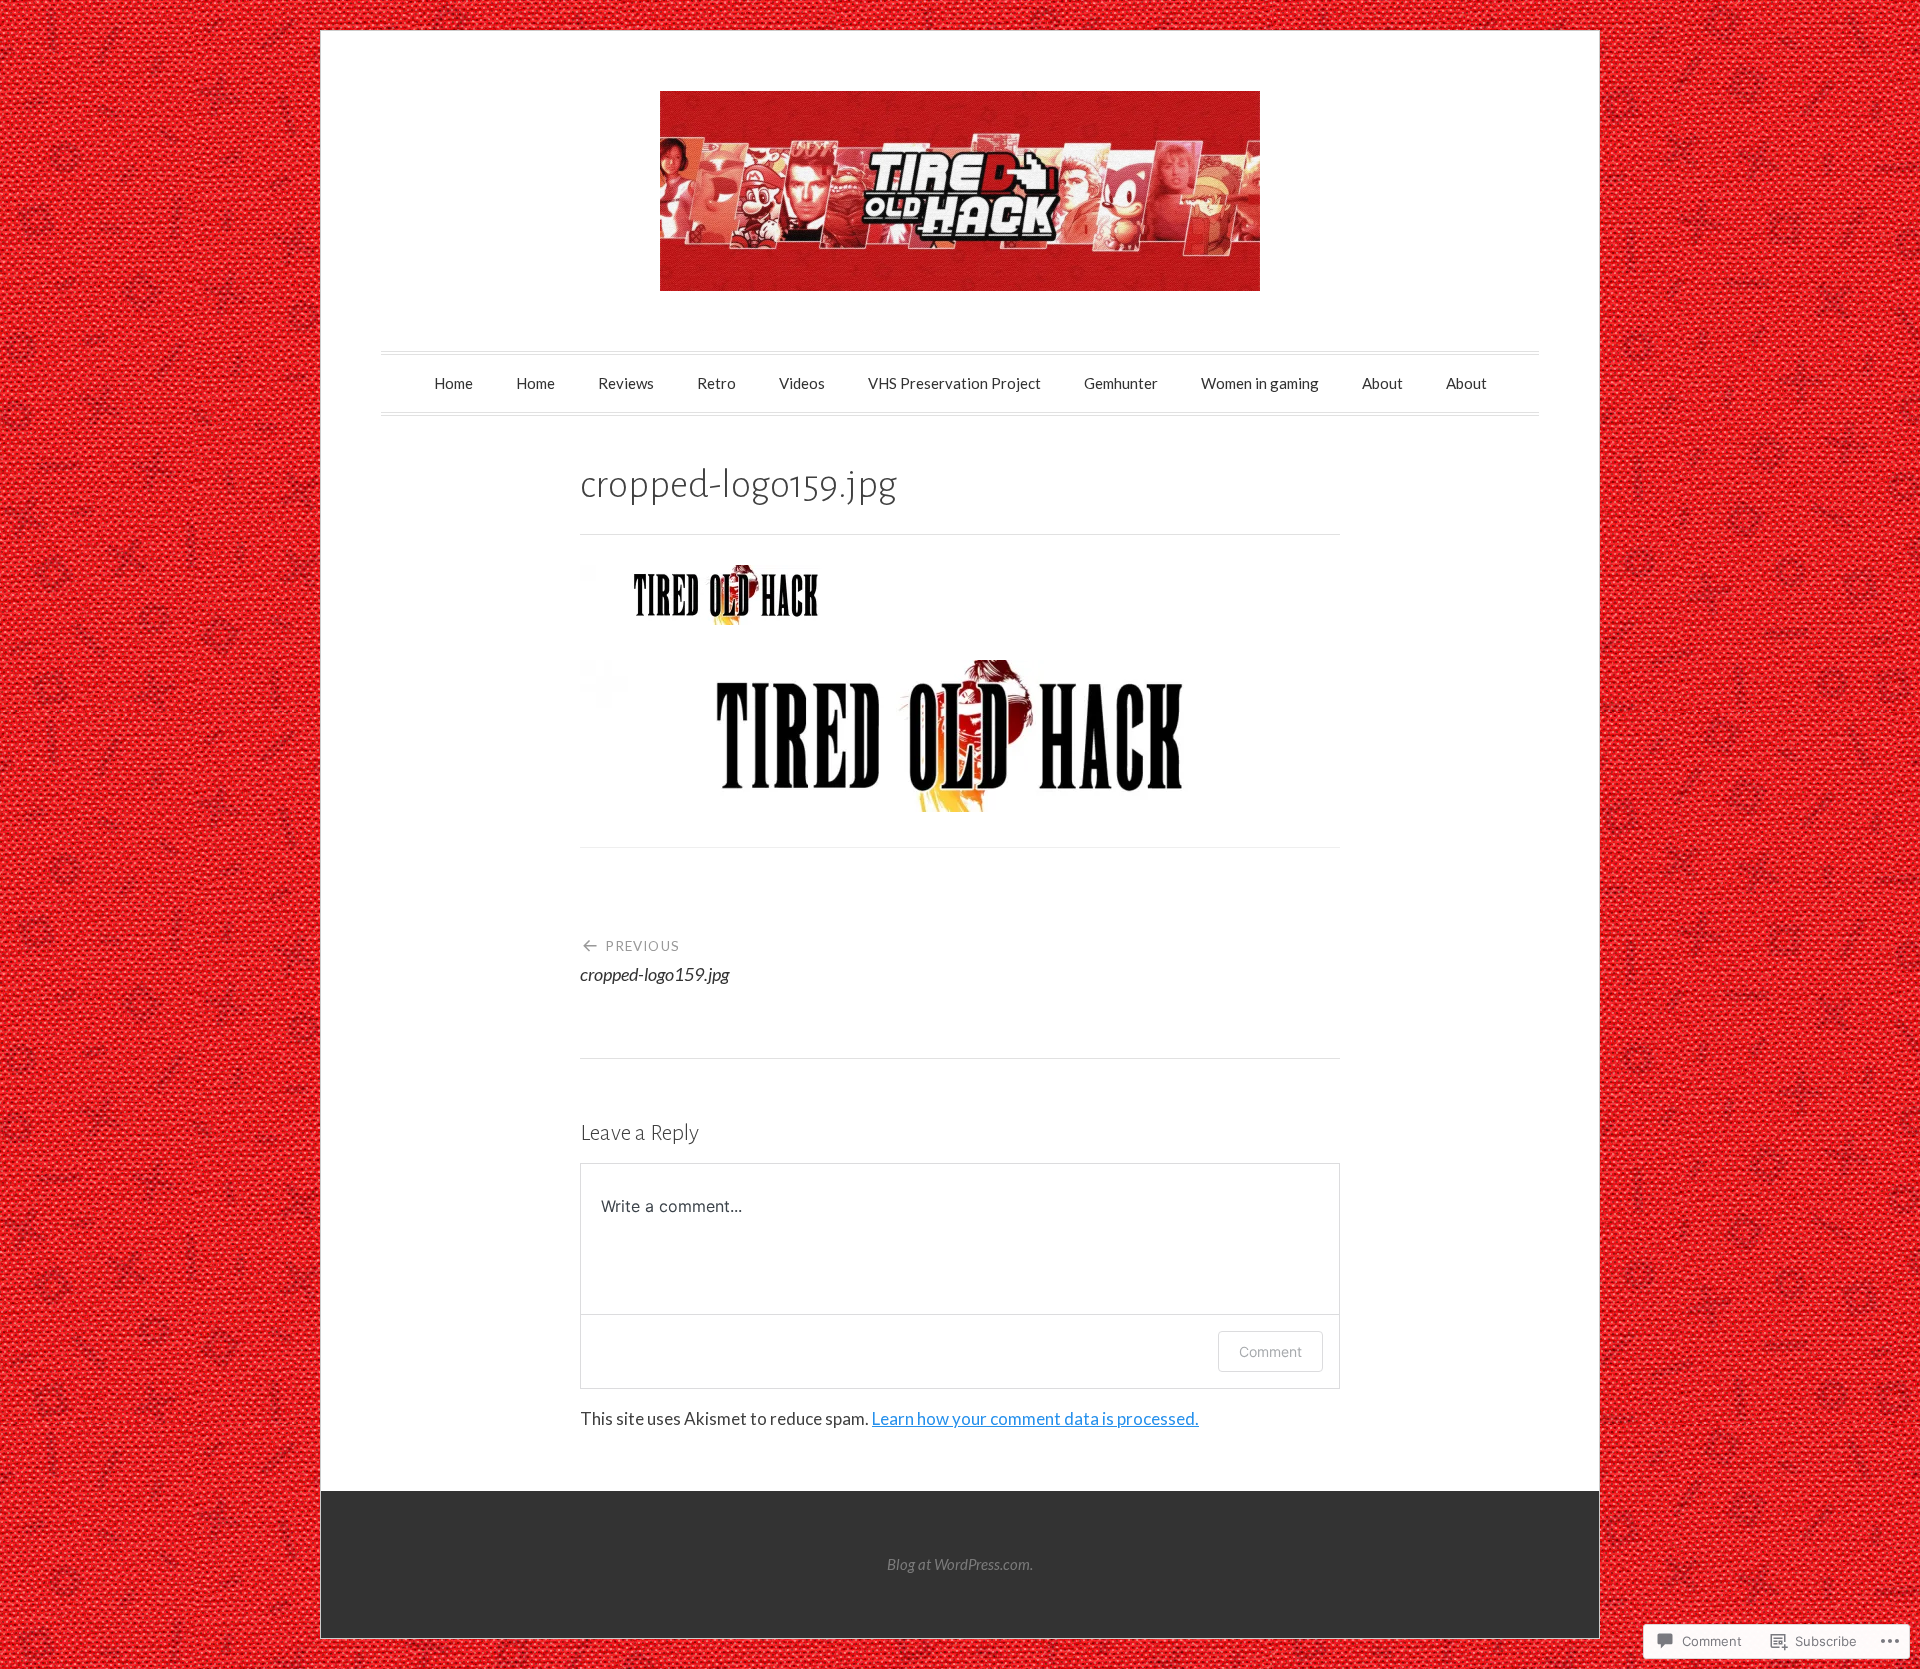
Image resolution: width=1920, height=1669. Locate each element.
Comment (1270, 1351)
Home (453, 383)
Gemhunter (1121, 383)
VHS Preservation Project (954, 383)
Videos (802, 383)
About (1382, 383)
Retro (716, 383)
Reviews (626, 383)
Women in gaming (1260, 383)
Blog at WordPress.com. (960, 1564)
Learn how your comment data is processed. (1035, 1418)
